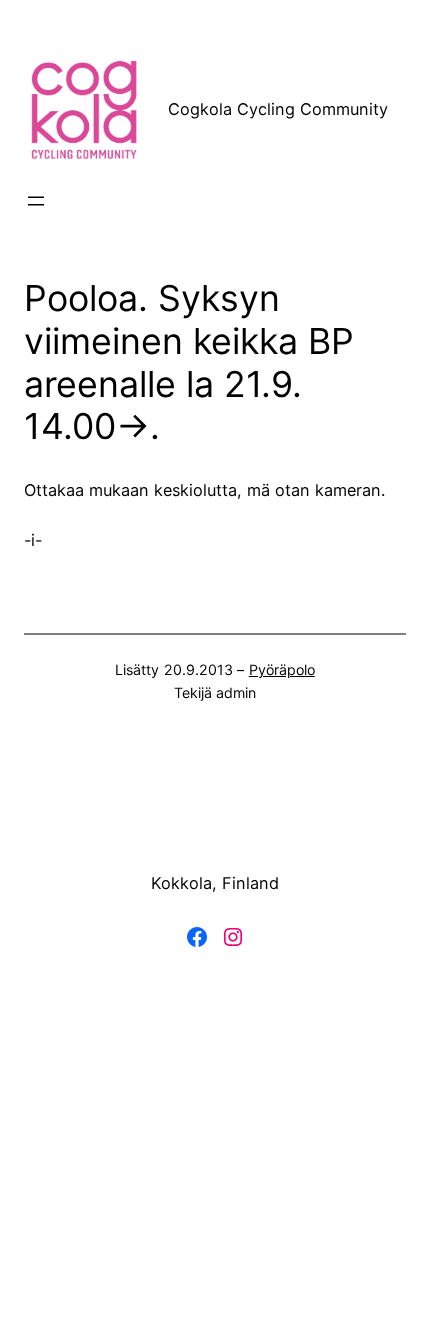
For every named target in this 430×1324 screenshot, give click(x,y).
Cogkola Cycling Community (278, 109)
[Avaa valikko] (36, 201)
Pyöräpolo (282, 669)
